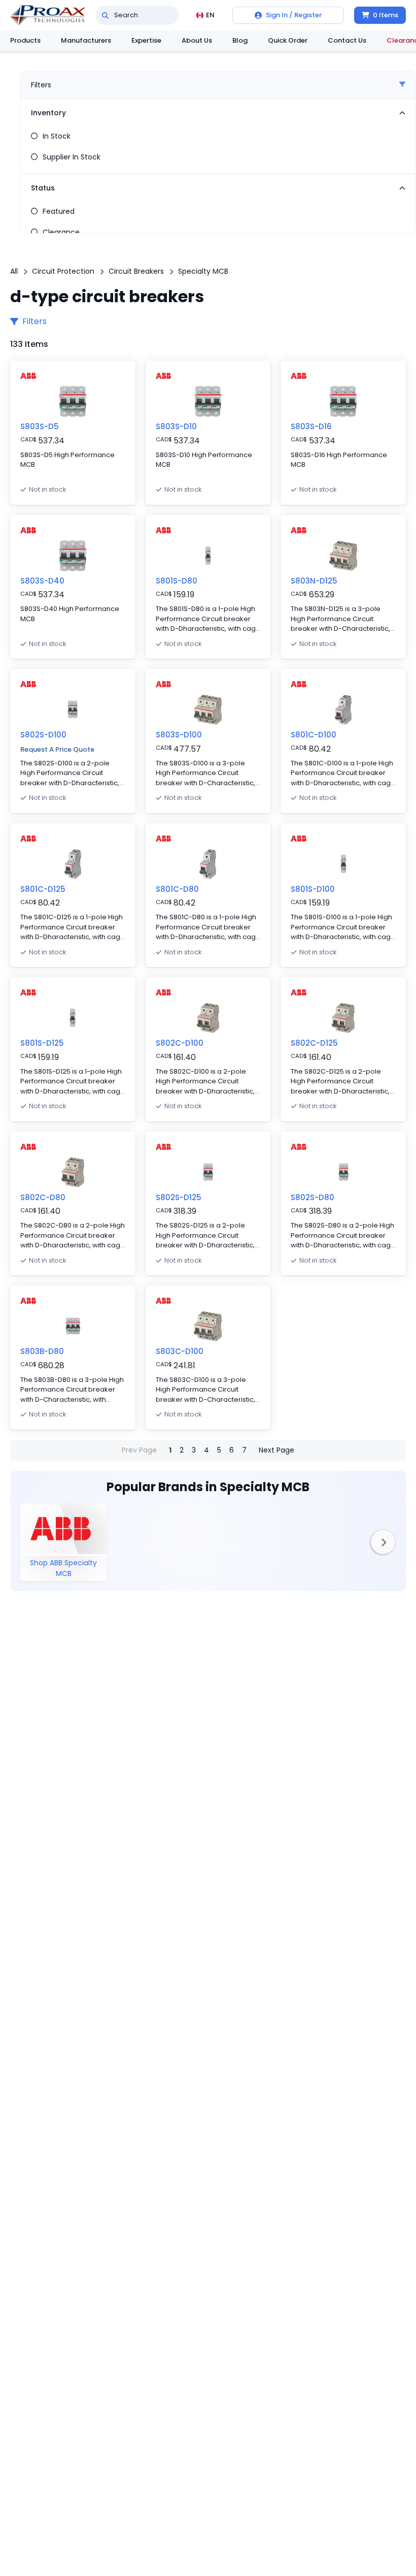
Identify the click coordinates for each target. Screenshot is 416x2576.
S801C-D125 (43, 889)
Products (25, 40)
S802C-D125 (314, 1043)
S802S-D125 (179, 1197)
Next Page (276, 1450)
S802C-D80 (43, 1197)
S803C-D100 (180, 1351)
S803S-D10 (176, 426)
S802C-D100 (180, 1043)
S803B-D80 (42, 1351)
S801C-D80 (177, 889)
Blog (240, 40)
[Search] (105, 15)
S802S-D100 (43, 735)
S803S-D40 (42, 581)
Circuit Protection (63, 271)
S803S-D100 (179, 735)
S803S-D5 (40, 426)
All (14, 271)
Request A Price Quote (57, 749)
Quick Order (288, 40)
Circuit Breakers (136, 271)
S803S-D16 (311, 426)
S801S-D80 (177, 581)
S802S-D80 (313, 1197)
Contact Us (347, 40)
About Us (197, 40)
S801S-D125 (42, 1043)
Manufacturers (86, 40)
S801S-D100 (313, 889)
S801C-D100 (314, 735)
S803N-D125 (314, 581)
